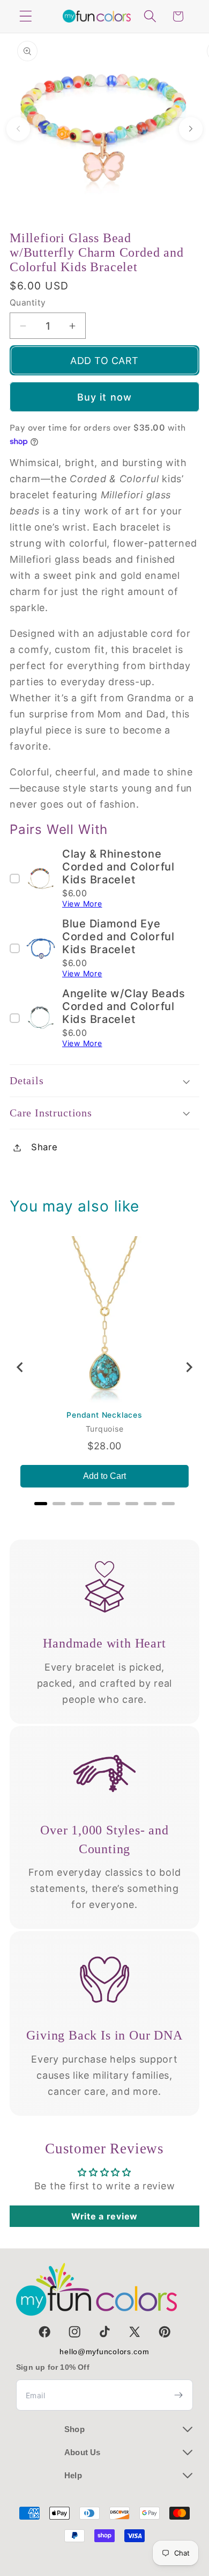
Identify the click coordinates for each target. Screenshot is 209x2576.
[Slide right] (191, 129)
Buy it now (105, 397)
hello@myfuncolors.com (104, 2352)
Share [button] (44, 1147)
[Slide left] (18, 129)
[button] (26, 16)
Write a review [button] (104, 2216)
